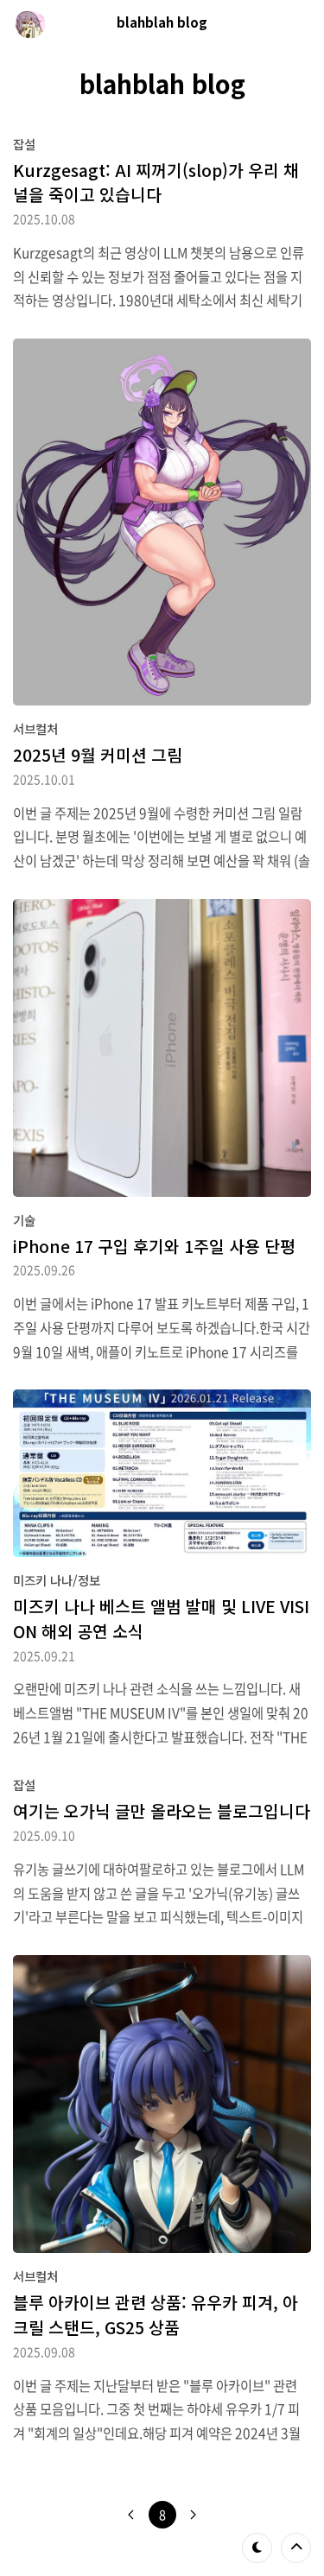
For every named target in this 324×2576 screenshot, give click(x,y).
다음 (194, 2515)
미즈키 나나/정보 (57, 1580)
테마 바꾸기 (257, 2548)
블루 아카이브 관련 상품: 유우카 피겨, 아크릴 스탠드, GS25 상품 (156, 2315)
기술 (24, 1220)
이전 (131, 2515)
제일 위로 (296, 2548)
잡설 (24, 144)
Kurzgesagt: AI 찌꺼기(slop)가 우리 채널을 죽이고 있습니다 (156, 183)
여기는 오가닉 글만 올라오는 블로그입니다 (162, 1811)
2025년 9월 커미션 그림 (98, 755)
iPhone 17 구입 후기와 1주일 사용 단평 (154, 1246)
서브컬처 (35, 728)
